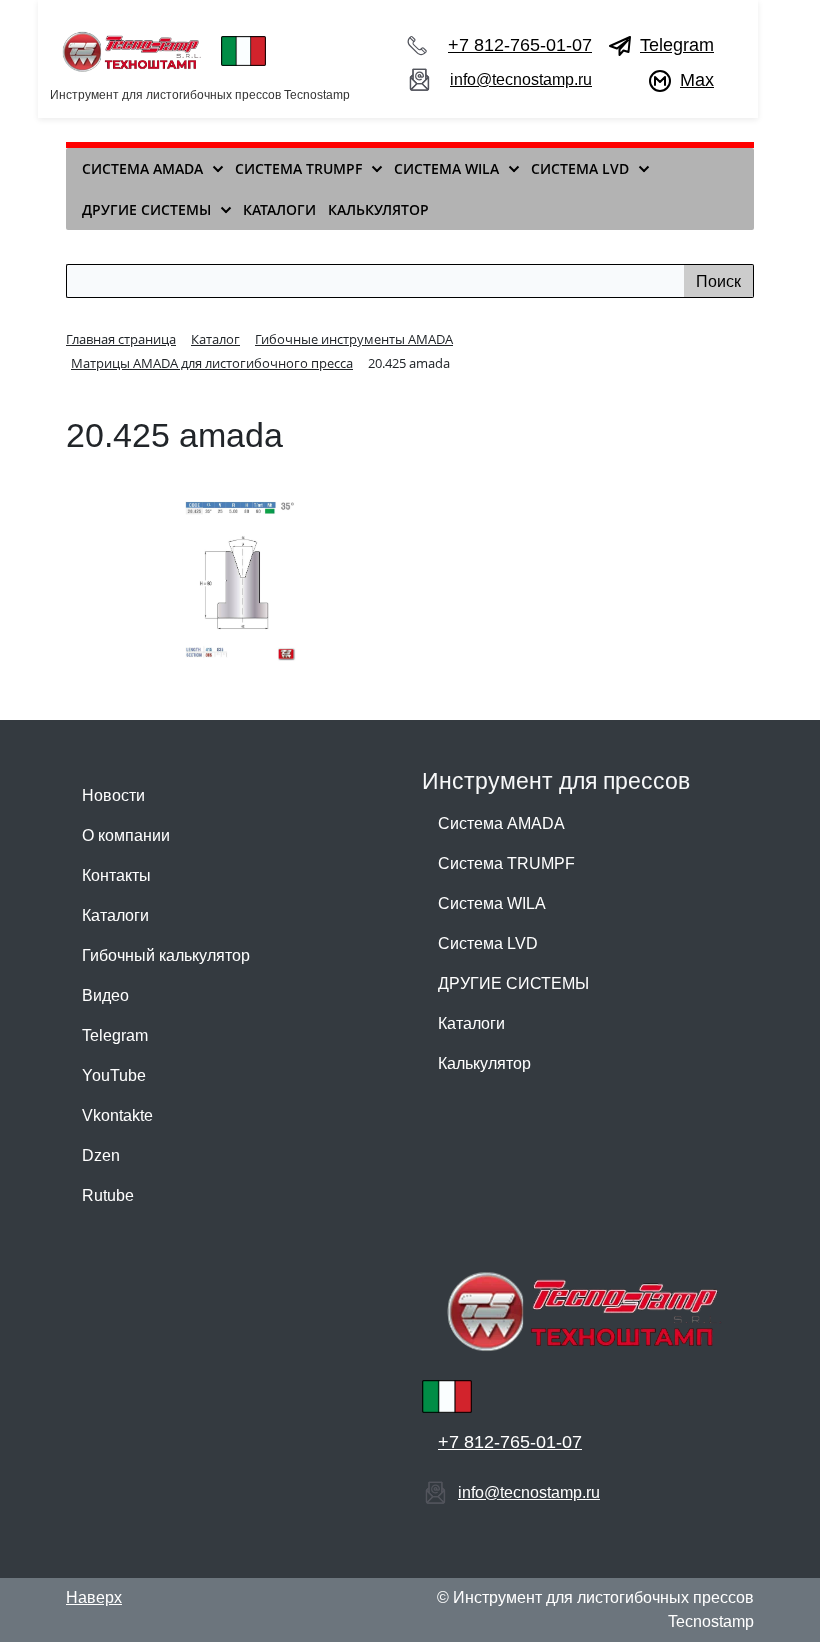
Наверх (94, 1597)
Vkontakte (117, 1115)
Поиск (718, 281)
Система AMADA (501, 823)
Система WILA (492, 903)
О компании (126, 835)
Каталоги (115, 915)
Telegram (677, 45)
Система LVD (488, 943)
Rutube (108, 1195)
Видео (105, 995)
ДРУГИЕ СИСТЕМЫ (513, 983)
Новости (113, 795)
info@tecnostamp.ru (521, 79)
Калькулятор (484, 1063)
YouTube (114, 1075)
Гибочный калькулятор (166, 955)
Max (697, 80)
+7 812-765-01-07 (520, 45)
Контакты (116, 875)
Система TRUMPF (506, 863)
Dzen (101, 1155)
